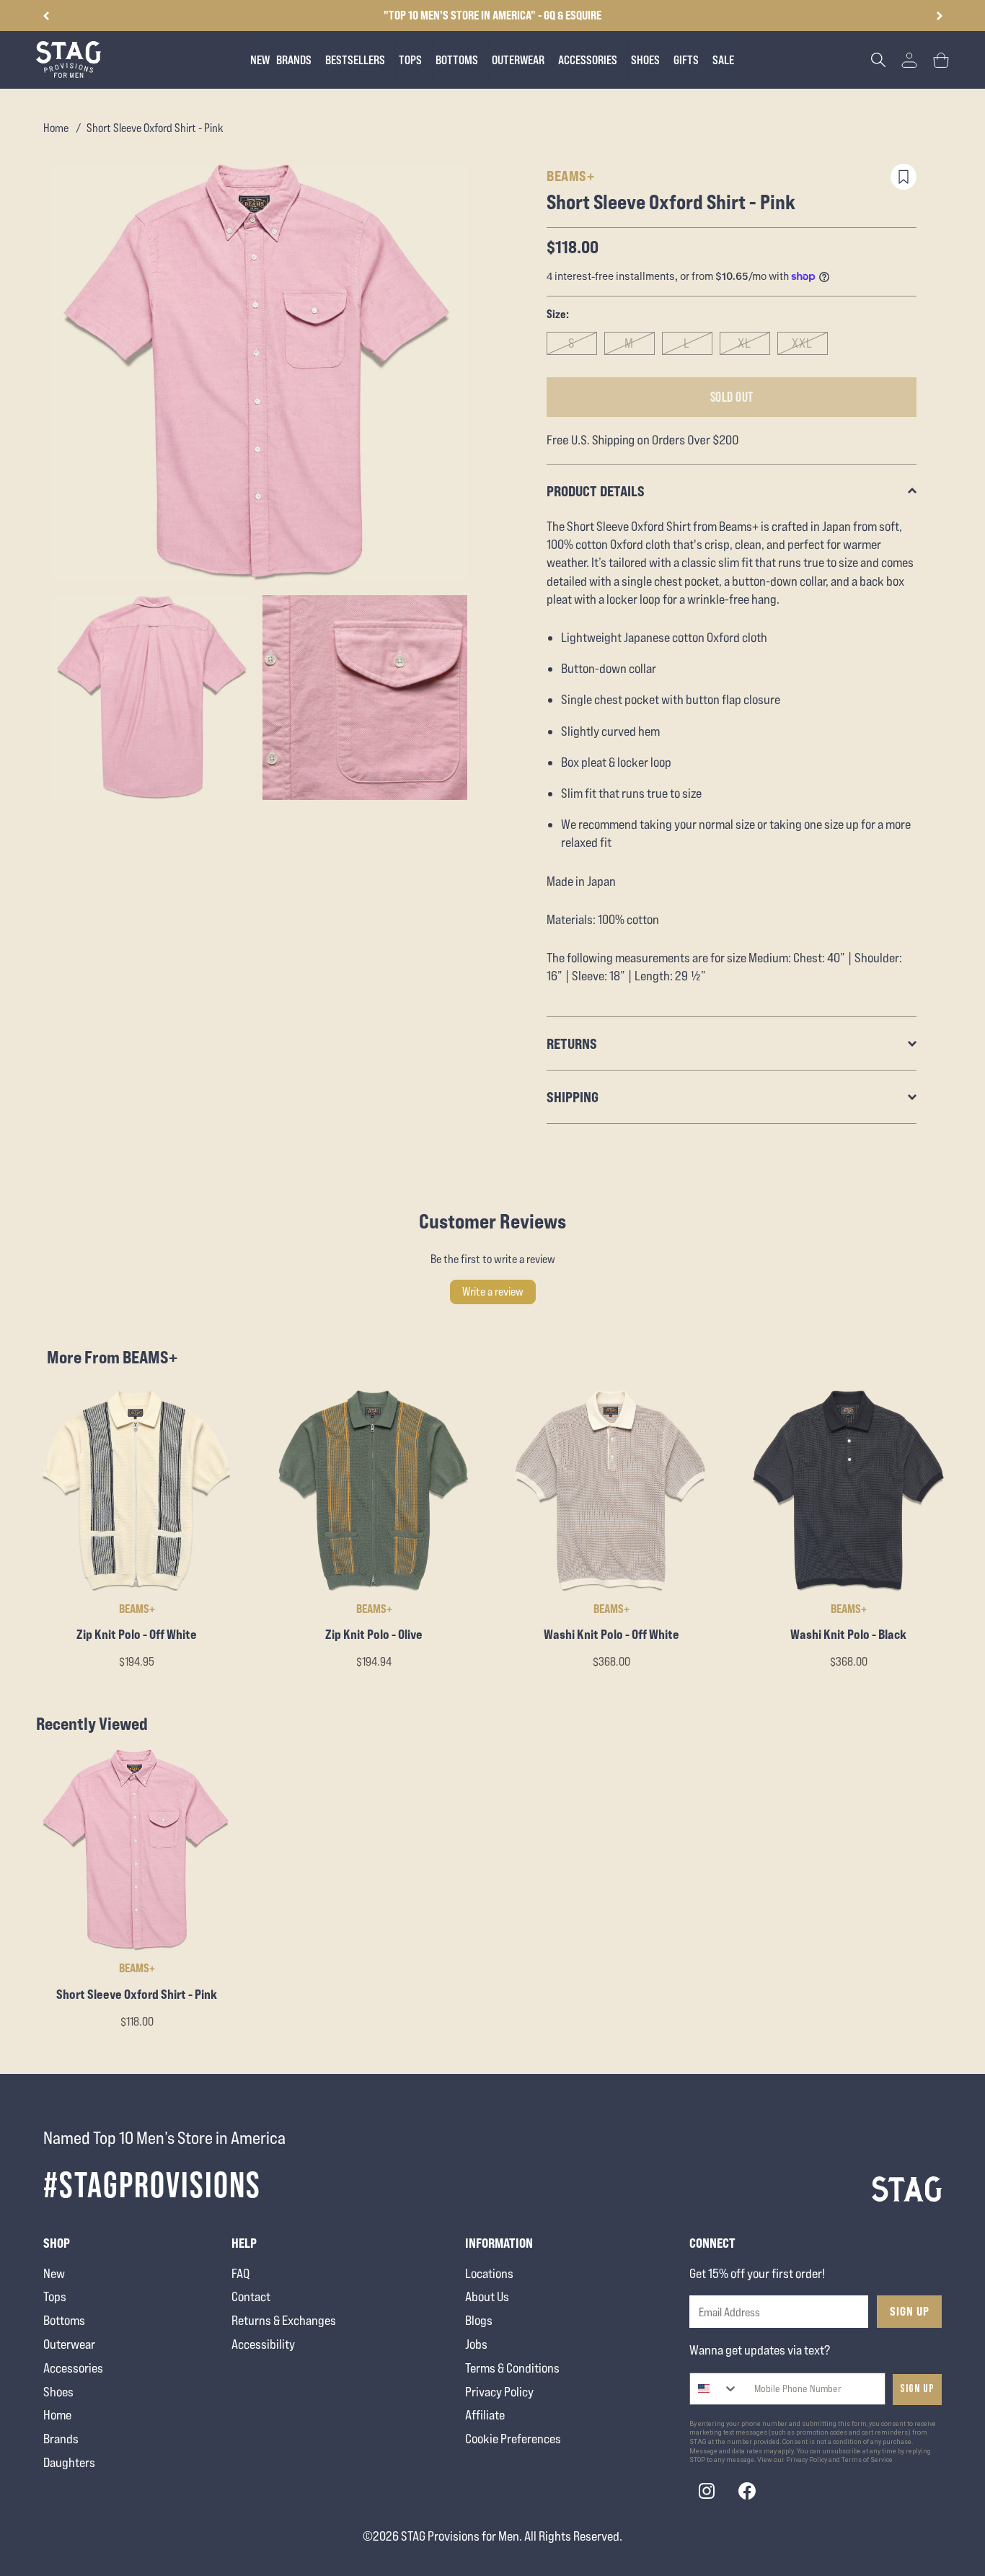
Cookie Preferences (513, 2439)
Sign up (917, 2389)
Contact (251, 2296)
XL (745, 343)
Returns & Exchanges (284, 2320)
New (54, 2273)
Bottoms (64, 2320)
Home (56, 128)
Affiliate (485, 2415)
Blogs (479, 2320)
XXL (802, 343)
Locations (489, 2273)
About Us (487, 2296)
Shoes (58, 2392)
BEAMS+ (570, 176)
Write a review (493, 1292)
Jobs (476, 2344)
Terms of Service (867, 2460)
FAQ (240, 2273)
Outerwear (69, 2344)
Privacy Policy (499, 2392)
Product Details (596, 491)
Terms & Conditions (512, 2368)
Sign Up (910, 2311)
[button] (939, 16)
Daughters (69, 2462)
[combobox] (714, 2389)
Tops (55, 2296)
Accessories (73, 2368)
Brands (61, 2439)
